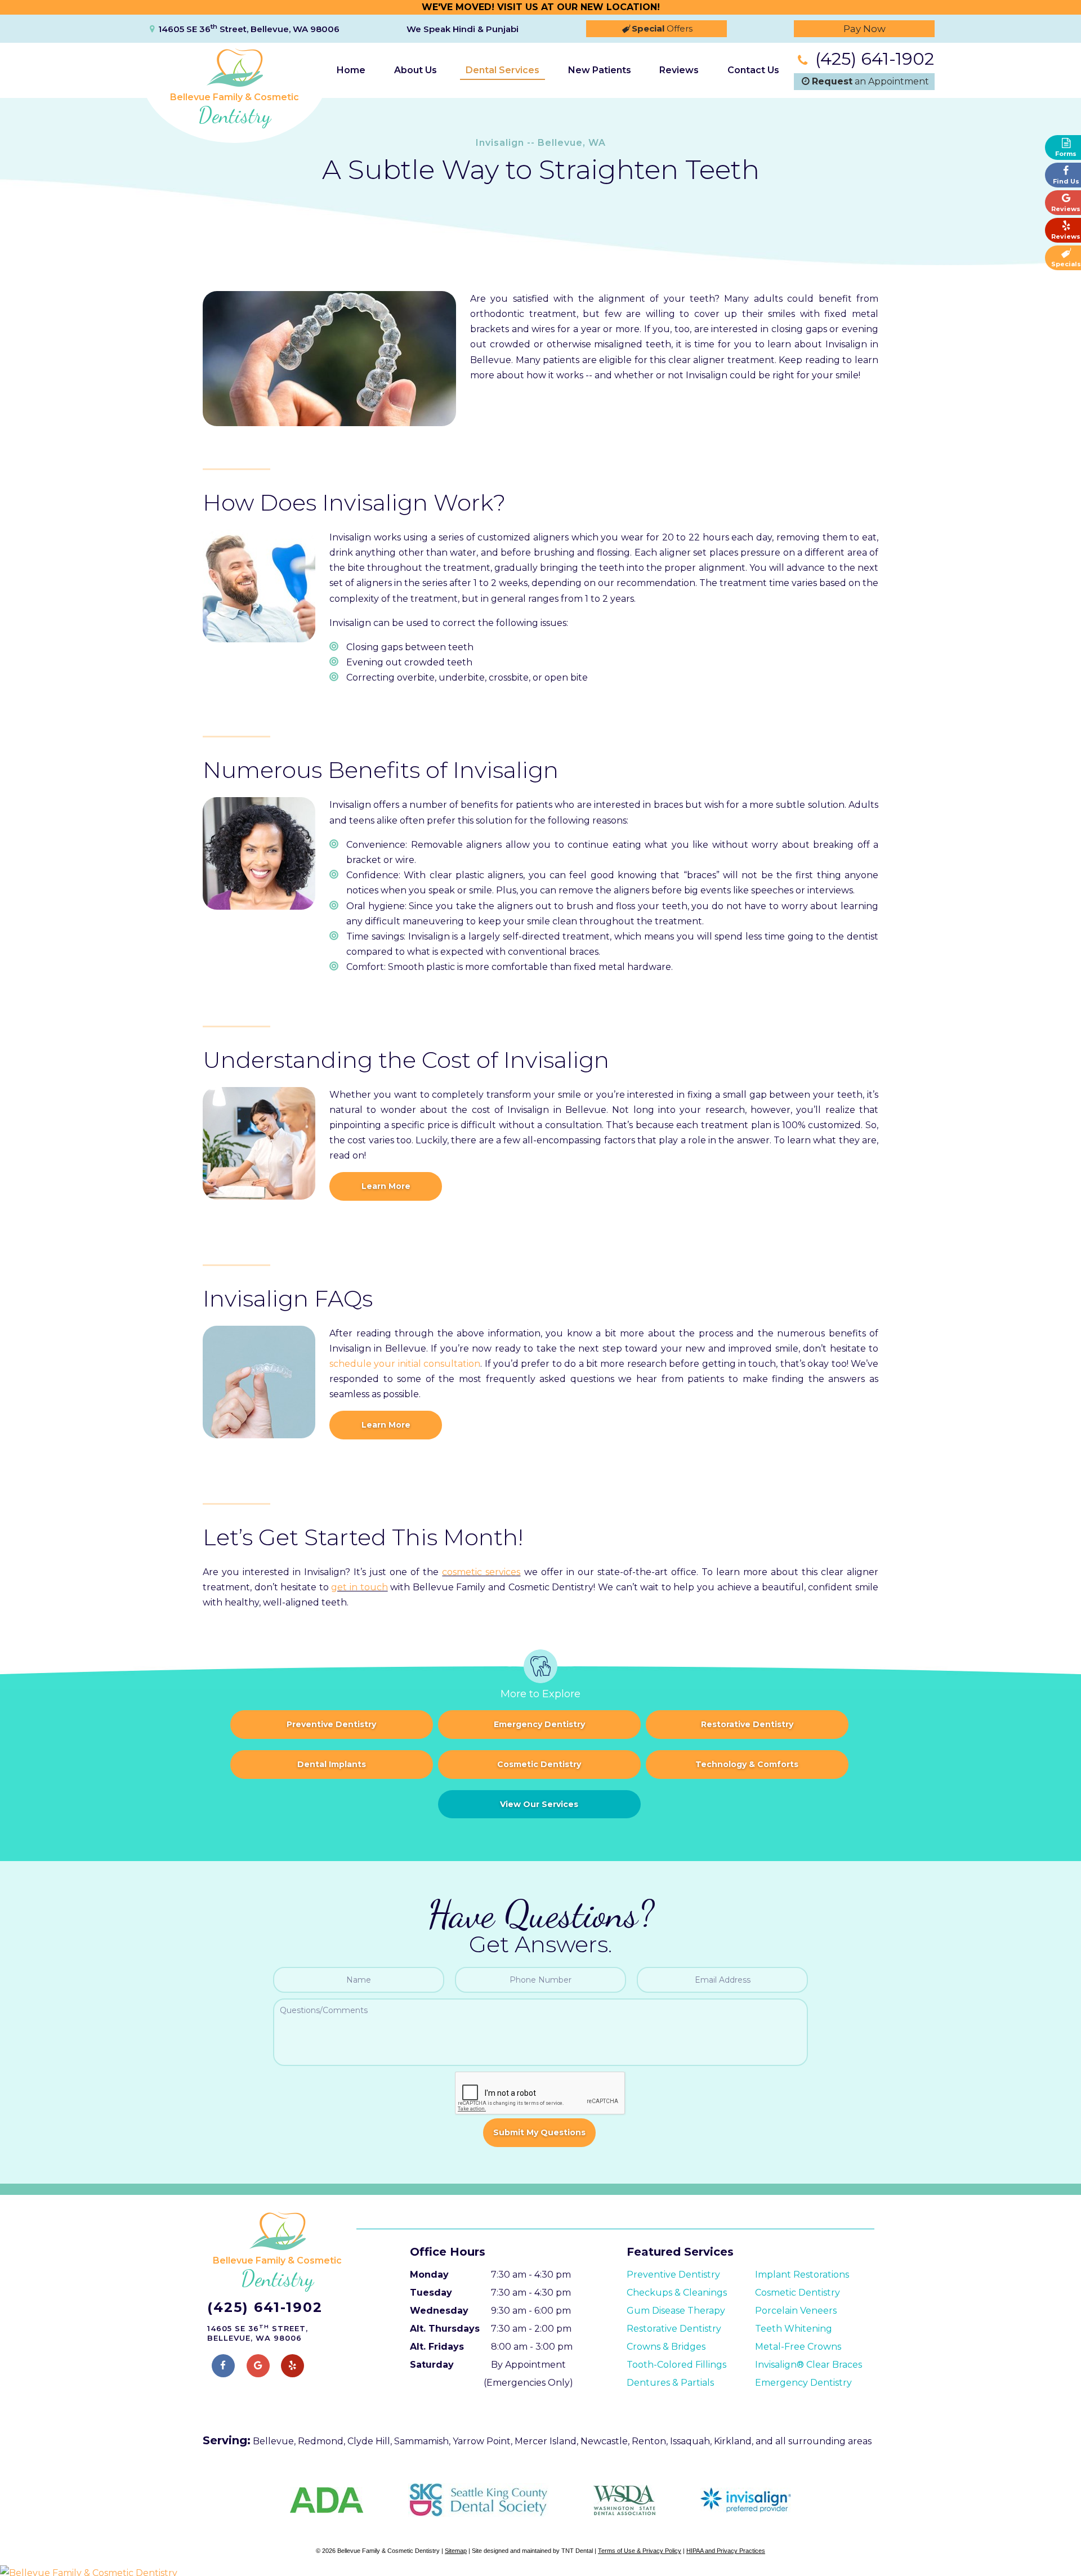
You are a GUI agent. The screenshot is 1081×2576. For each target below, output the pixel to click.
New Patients (600, 70)
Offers (662, 28)
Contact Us (753, 70)
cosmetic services (481, 1572)
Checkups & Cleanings (677, 2293)
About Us (416, 70)
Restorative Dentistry (747, 1724)
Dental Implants (332, 1764)
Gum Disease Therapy (676, 2311)
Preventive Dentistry (331, 1724)
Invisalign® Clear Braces (808, 2365)
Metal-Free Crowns (798, 2347)
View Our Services (539, 1804)
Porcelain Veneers (796, 2311)
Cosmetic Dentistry (539, 1764)
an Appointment (870, 81)
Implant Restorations (802, 2275)
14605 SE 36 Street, (249, 29)
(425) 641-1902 (872, 59)
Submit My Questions (539, 2132)
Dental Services (502, 70)
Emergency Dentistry (539, 1724)
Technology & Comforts (747, 1764)
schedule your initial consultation (405, 1364)
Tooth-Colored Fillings (676, 2365)
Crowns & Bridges (666, 2347)
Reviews (679, 70)
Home (351, 70)
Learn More (386, 1186)
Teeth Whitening (794, 2329)
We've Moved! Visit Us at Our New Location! (541, 7)
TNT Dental (577, 2551)
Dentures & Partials (670, 2383)
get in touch (359, 1587)
